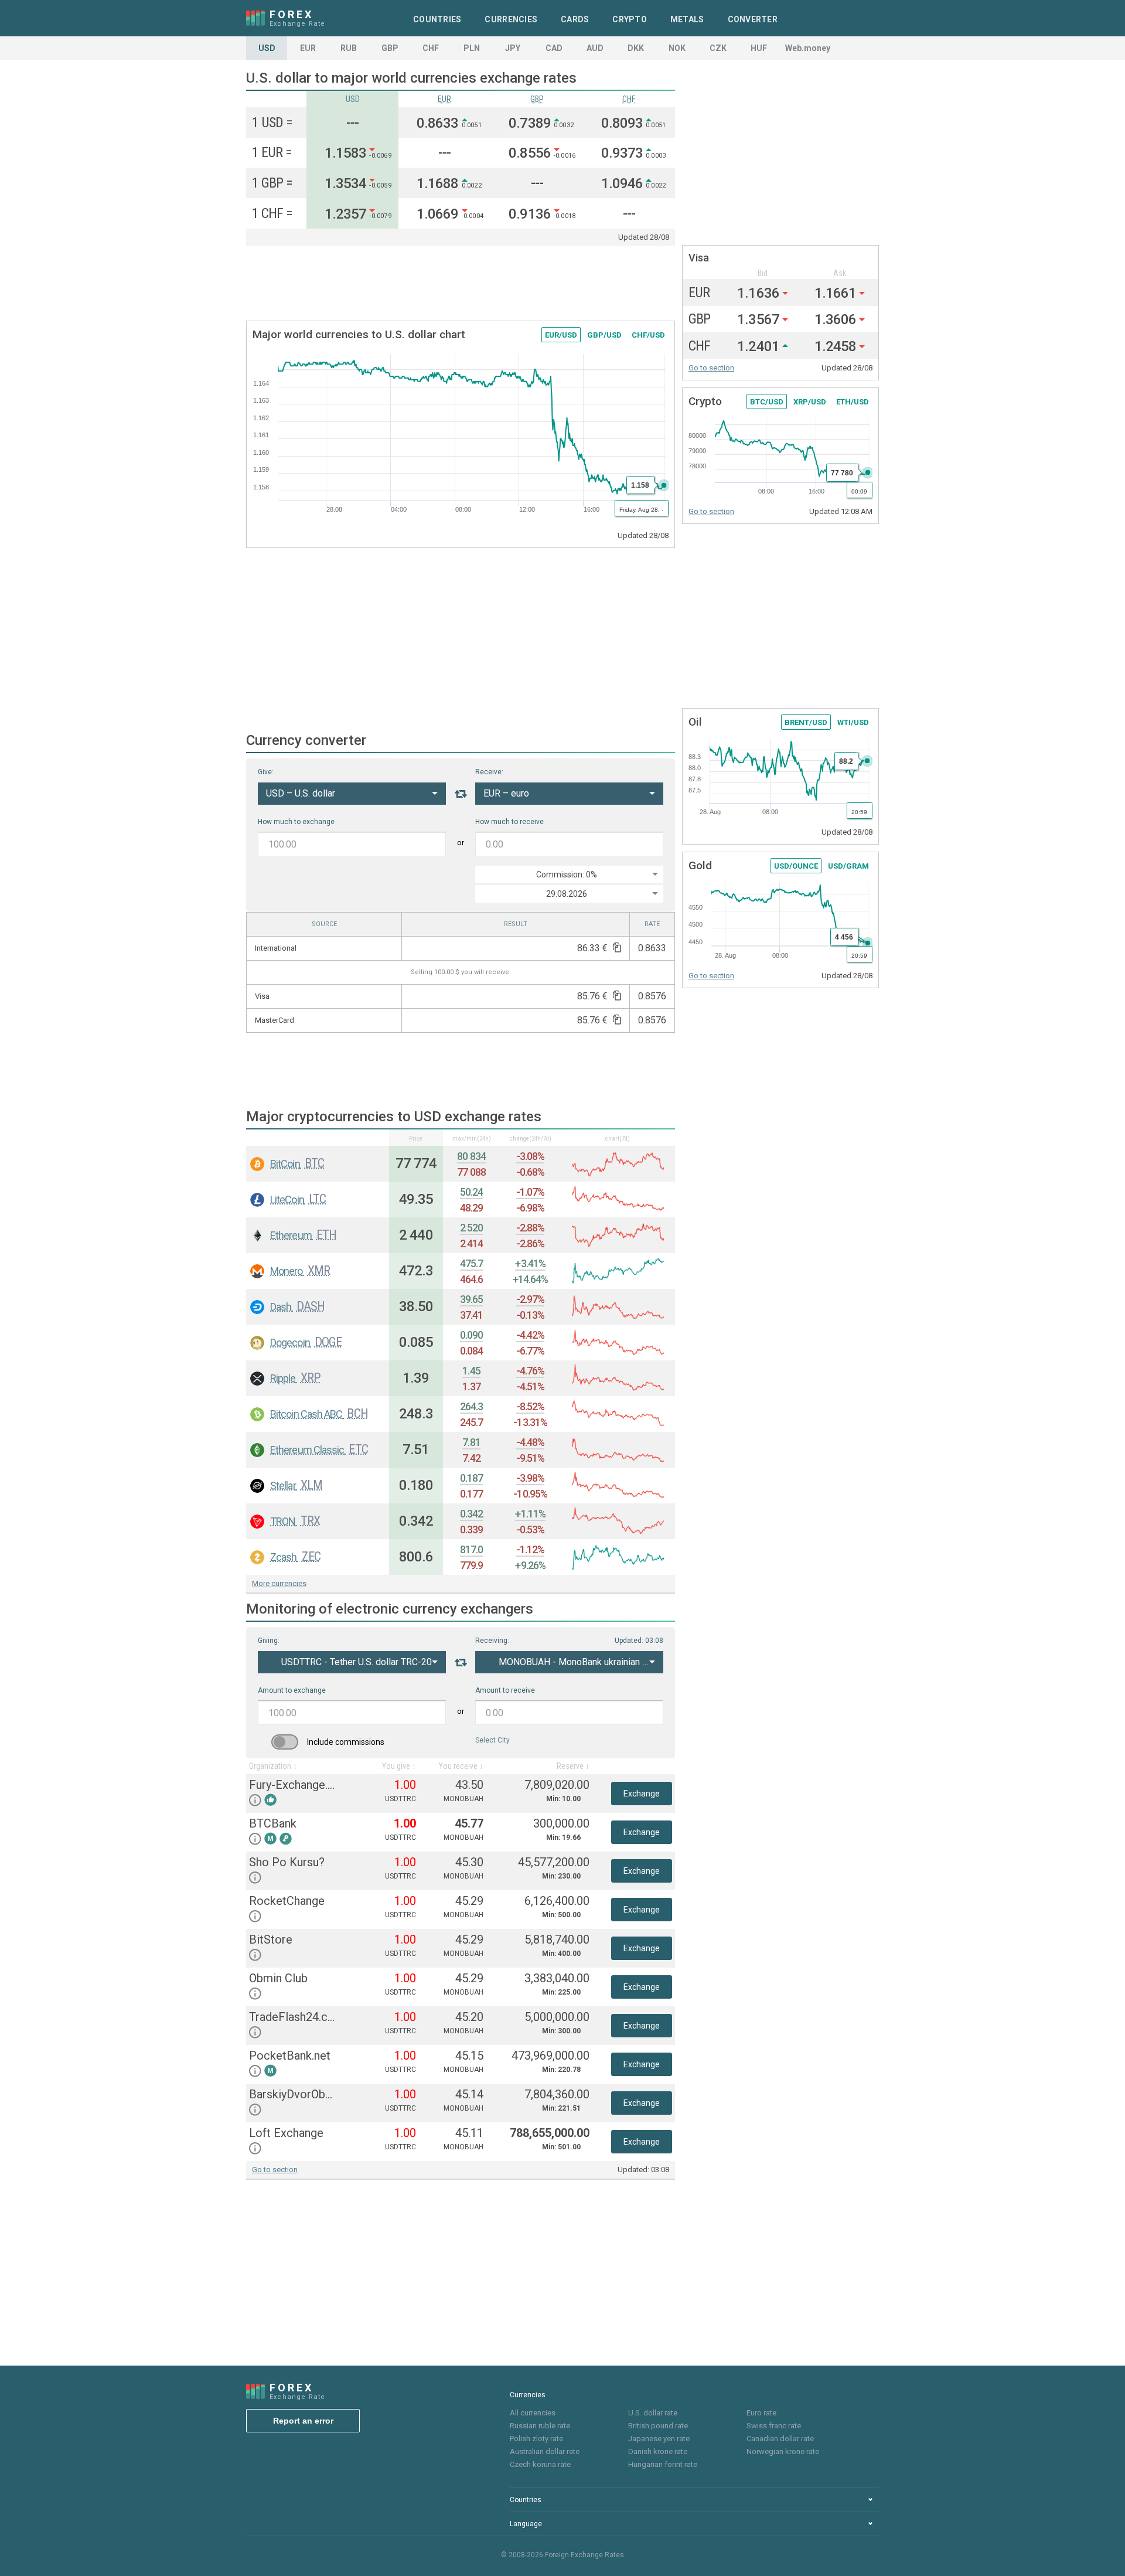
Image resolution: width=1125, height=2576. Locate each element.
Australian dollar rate (545, 2451)
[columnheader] (318, 1138)
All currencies (533, 2413)
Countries (437, 19)
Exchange (642, 1794)
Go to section (275, 2170)
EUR (308, 48)
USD (267, 48)
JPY (513, 48)
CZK (718, 48)
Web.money (808, 48)
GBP (390, 48)
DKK (636, 48)
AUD (595, 48)
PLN (472, 48)
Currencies (511, 19)
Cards (575, 19)
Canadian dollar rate (780, 2439)
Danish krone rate (658, 2451)
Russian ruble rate (540, 2426)
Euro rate (761, 2413)
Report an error (303, 2421)
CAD (554, 48)
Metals (687, 19)
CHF (431, 48)
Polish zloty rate (536, 2439)
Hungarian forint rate (663, 2464)
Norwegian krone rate (783, 2451)
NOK (677, 48)
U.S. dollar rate (653, 2413)
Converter (753, 19)
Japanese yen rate (659, 2439)
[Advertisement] (461, 284)
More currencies (279, 1583)
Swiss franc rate (774, 2426)
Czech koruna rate (540, 2464)
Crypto (630, 19)
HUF (759, 48)
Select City (492, 1740)
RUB (349, 48)
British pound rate (658, 2426)
